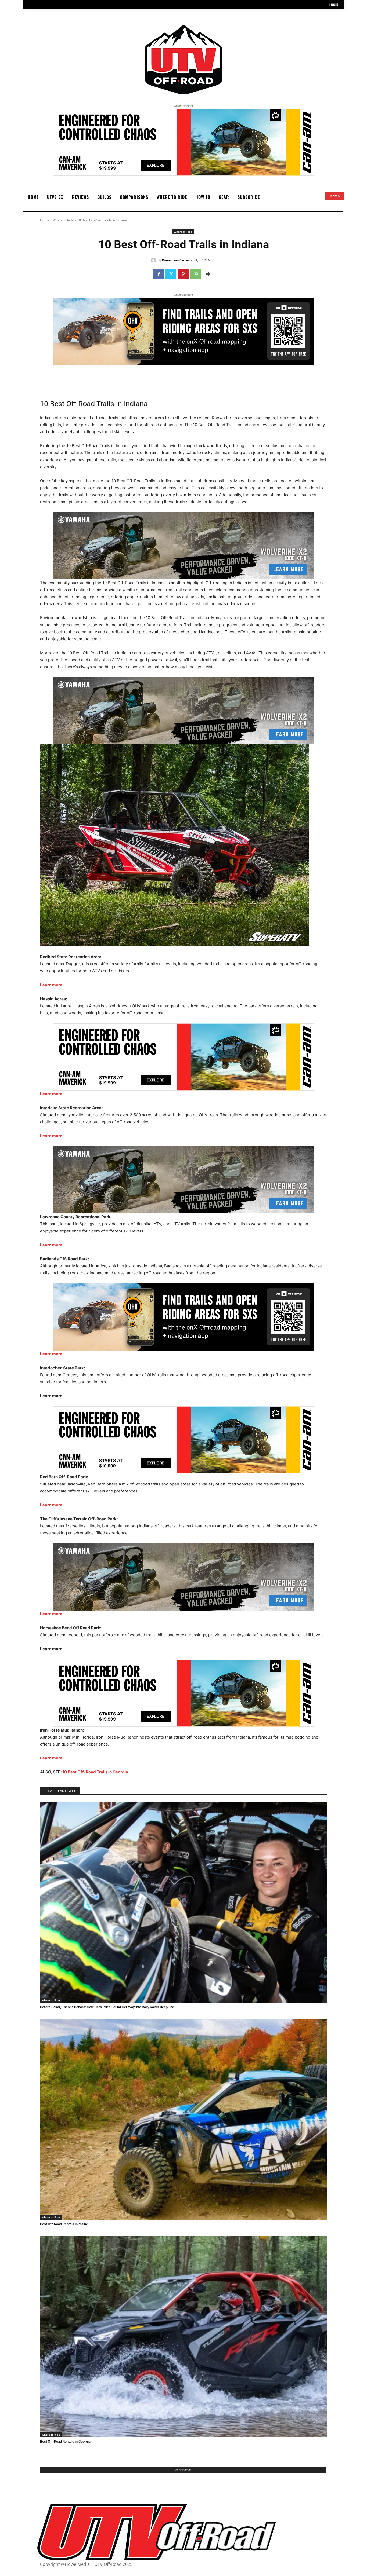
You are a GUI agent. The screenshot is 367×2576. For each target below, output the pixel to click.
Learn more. (52, 985)
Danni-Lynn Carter (176, 260)
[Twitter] (171, 274)
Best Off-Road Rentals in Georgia (65, 2441)
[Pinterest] (183, 274)
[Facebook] (159, 274)
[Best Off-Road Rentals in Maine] (183, 2120)
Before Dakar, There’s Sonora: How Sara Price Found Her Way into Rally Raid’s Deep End (107, 2007)
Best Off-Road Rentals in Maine (64, 2224)
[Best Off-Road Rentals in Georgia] (183, 2337)
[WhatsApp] (196, 274)
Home (45, 220)
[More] (208, 274)
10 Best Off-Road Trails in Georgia (95, 1772)
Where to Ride (63, 220)
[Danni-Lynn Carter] (154, 260)
